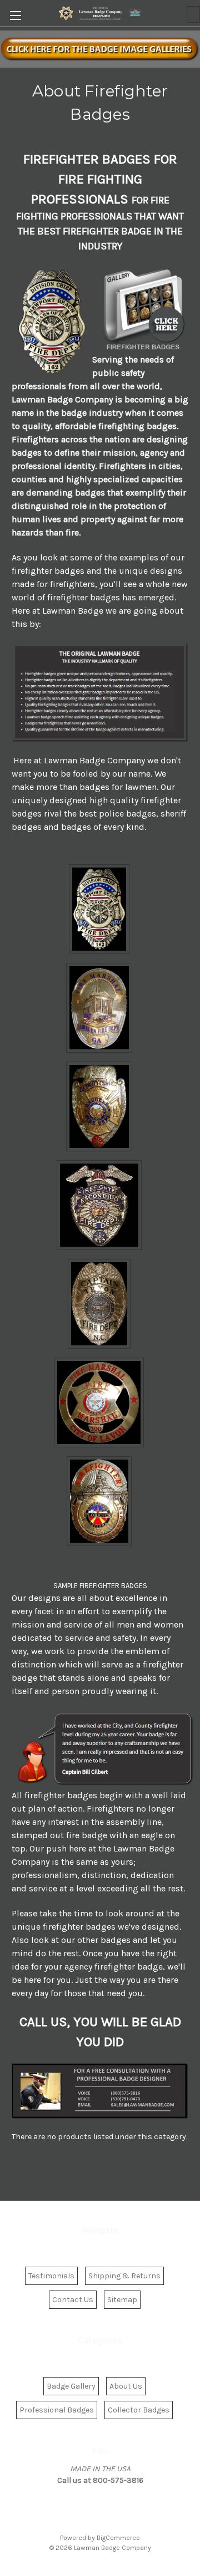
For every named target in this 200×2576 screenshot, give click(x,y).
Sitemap (122, 2300)
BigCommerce (118, 2538)
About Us (126, 2386)
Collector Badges (139, 2410)
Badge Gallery (71, 2386)
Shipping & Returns (124, 2276)
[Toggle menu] (15, 15)
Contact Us (73, 2300)
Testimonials (51, 2276)
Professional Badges (57, 2410)
